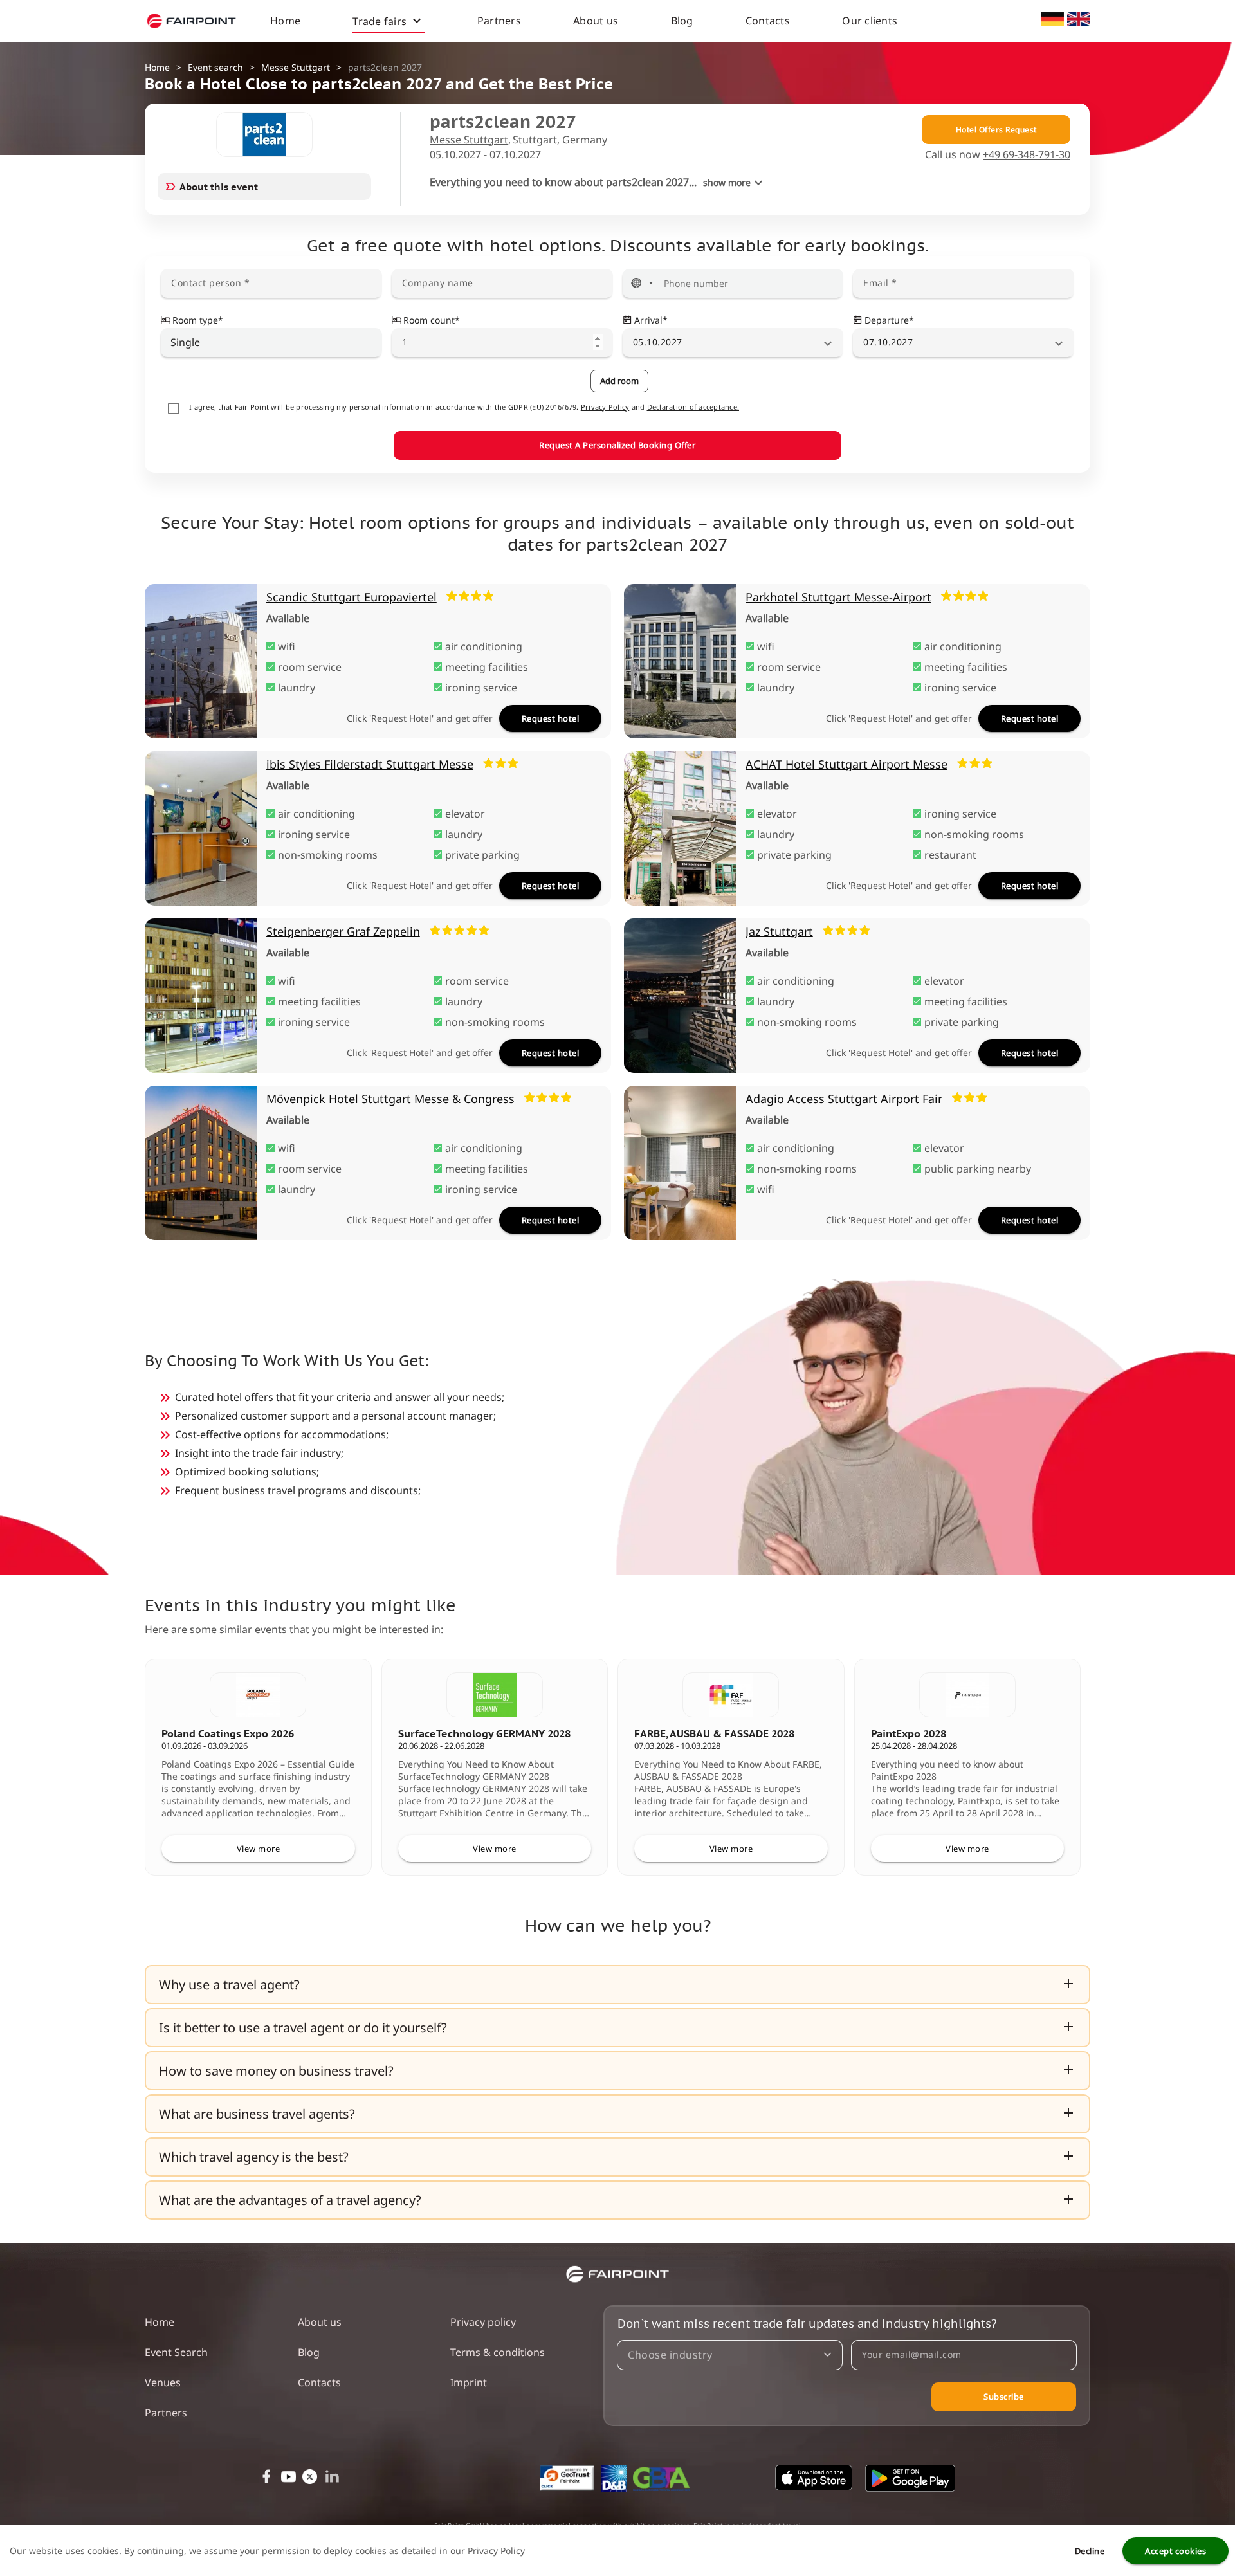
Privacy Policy (605, 407)
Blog (682, 21)
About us (596, 21)
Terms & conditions (498, 2352)
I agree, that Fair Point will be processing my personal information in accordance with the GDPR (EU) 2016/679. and (464, 407)
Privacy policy (483, 2322)
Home (285, 21)
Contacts (768, 21)
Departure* (889, 320)
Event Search (176, 2352)
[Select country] (642, 283)
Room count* (432, 320)
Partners (499, 21)
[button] (617, 1985)
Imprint (469, 2382)
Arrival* (651, 320)
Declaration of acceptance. (693, 407)
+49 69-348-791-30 (1027, 154)
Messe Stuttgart (296, 67)
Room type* (198, 320)
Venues (163, 2382)
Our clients (870, 21)
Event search (215, 67)
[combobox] (271, 342)
